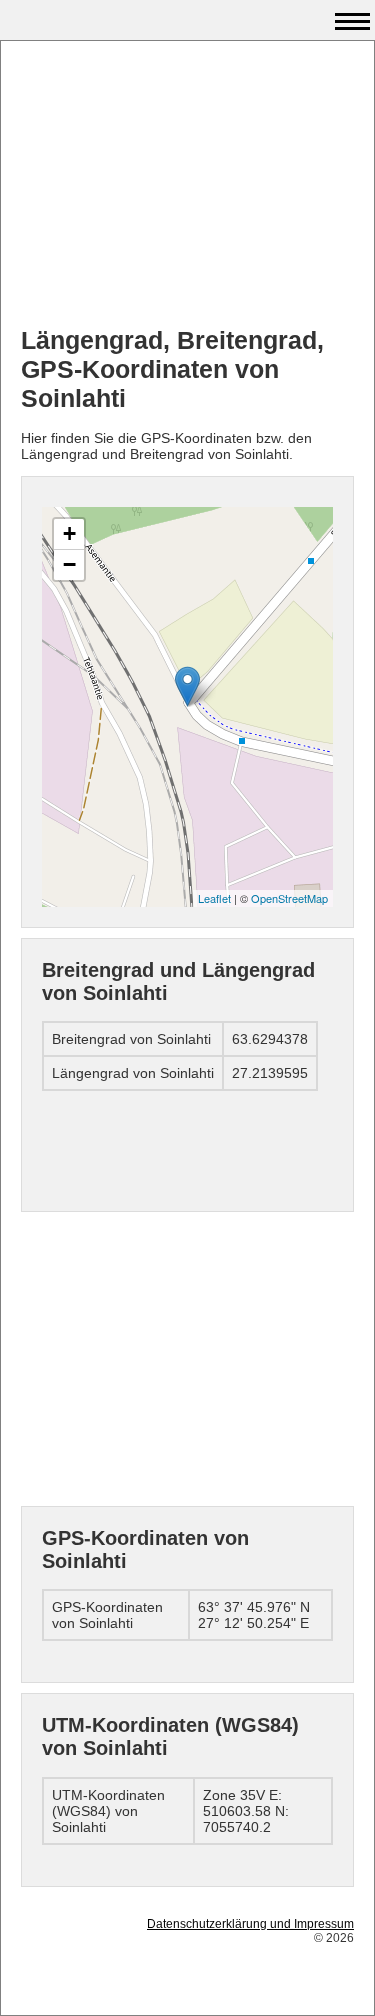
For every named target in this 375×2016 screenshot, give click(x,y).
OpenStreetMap (289, 898)
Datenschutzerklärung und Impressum (250, 1924)
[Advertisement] (187, 186)
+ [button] (69, 533)
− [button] (69, 564)
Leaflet (214, 898)
